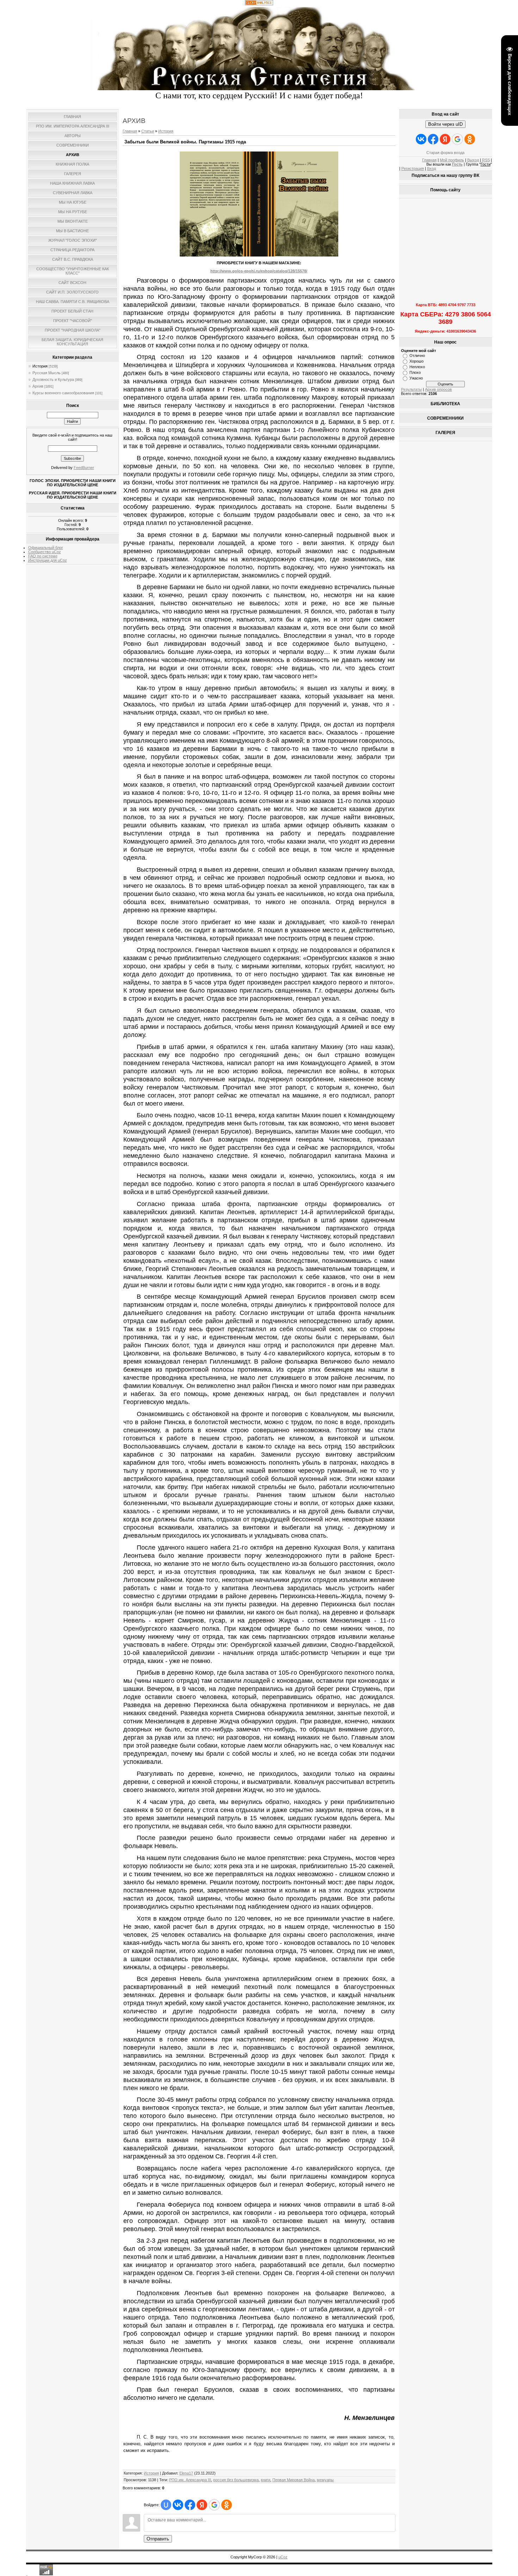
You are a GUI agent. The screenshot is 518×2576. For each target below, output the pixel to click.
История (40, 366)
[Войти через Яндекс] (202, 2505)
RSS (486, 160)
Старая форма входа (445, 153)
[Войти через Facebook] (190, 2505)
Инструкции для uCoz (48, 560)
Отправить (158, 2539)
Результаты (411, 389)
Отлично (417, 356)
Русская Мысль (47, 373)
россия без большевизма (236, 2480)
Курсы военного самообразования (63, 393)
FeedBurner (84, 468)
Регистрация (413, 168)
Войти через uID (445, 124)
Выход (473, 160)
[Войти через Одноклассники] (227, 2505)
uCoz (283, 2557)
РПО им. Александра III (190, 2480)
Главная (130, 131)
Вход (431, 168)
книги (266, 2480)
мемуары (325, 2480)
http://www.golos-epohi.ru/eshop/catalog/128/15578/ (259, 271)
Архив (38, 386)
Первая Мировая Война (294, 2480)
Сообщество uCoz (45, 552)
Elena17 (186, 2473)
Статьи (148, 131)
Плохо (415, 372)
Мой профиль (452, 160)
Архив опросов (438, 389)
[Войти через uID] (166, 2505)
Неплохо (417, 367)
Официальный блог (46, 548)
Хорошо (417, 361)
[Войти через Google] (214, 2505)
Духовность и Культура (53, 379)
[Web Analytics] (259, 4)
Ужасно (416, 378)
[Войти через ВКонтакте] (178, 2505)
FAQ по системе (43, 556)
